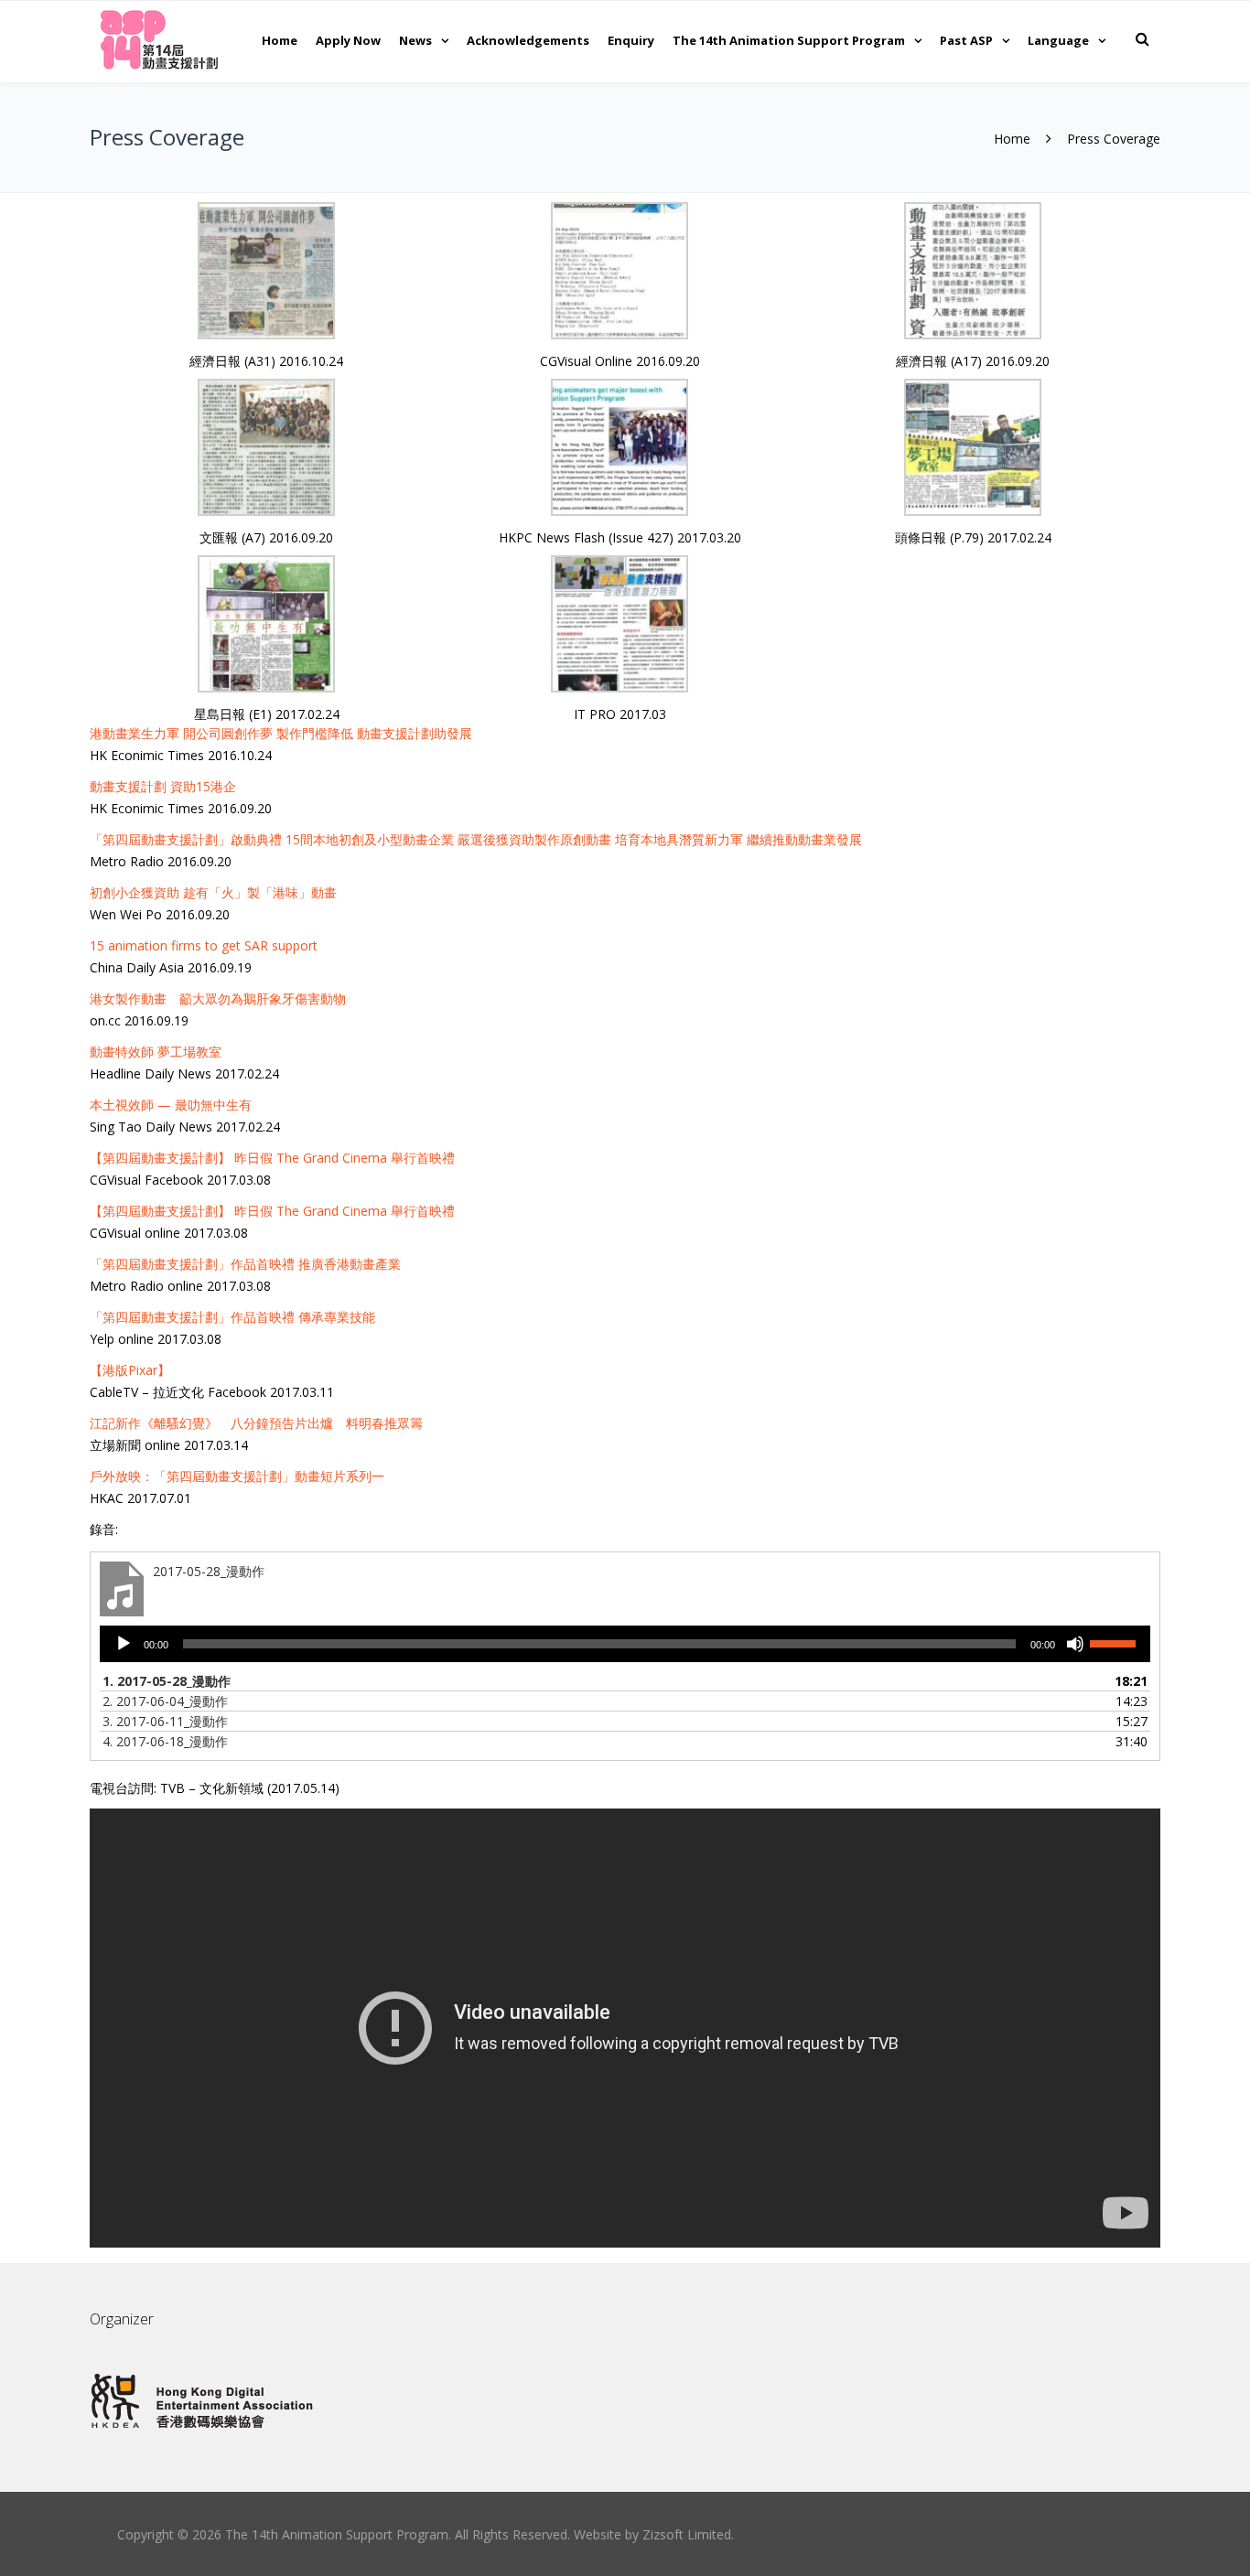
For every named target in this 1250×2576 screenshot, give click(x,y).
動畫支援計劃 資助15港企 (163, 786)
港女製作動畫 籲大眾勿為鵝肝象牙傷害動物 (218, 998)
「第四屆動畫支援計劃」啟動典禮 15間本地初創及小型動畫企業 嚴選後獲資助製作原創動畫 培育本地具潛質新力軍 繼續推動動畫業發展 (476, 839)
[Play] (124, 1644)
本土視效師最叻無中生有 (171, 1105)
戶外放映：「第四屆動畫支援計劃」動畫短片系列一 (237, 1476)
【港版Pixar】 (130, 1370)
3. (165, 1721)
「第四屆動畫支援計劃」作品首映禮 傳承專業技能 (232, 1317)
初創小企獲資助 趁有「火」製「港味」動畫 (213, 892)
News (415, 40)
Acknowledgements (528, 40)
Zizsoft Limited (687, 2534)
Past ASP (966, 40)
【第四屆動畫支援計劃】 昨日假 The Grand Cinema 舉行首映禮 (272, 1158)
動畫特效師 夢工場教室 (156, 1052)
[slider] (1115, 1642)
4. (165, 1741)
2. (165, 1701)
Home (280, 40)
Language (1058, 40)
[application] (625, 1644)
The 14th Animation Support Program (789, 40)
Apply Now (348, 40)
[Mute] (1075, 1644)
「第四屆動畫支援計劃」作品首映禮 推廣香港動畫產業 (245, 1264)
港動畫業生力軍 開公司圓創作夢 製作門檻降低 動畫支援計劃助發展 (281, 733)
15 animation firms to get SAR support (204, 945)
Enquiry (631, 40)
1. (167, 1681)
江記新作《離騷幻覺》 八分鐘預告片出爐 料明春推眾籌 (256, 1423)
